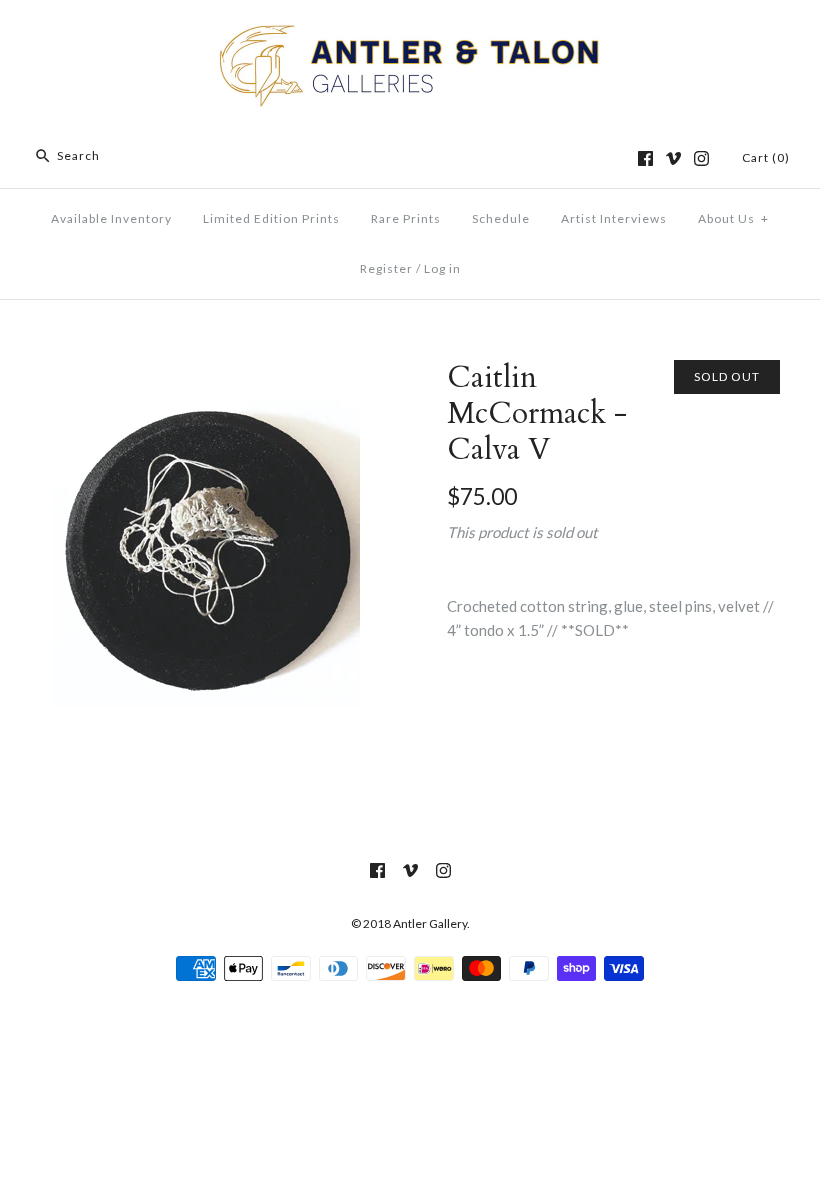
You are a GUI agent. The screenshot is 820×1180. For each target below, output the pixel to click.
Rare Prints (406, 218)
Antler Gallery (430, 923)
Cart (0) (766, 157)
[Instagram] (701, 158)
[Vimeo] (673, 158)
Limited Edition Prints (271, 218)
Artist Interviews (614, 218)
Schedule (501, 218)
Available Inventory (111, 218)
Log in (442, 268)
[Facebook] (645, 158)
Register (386, 268)
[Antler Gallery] (410, 32)
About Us (733, 218)
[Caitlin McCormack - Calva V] (206, 372)
